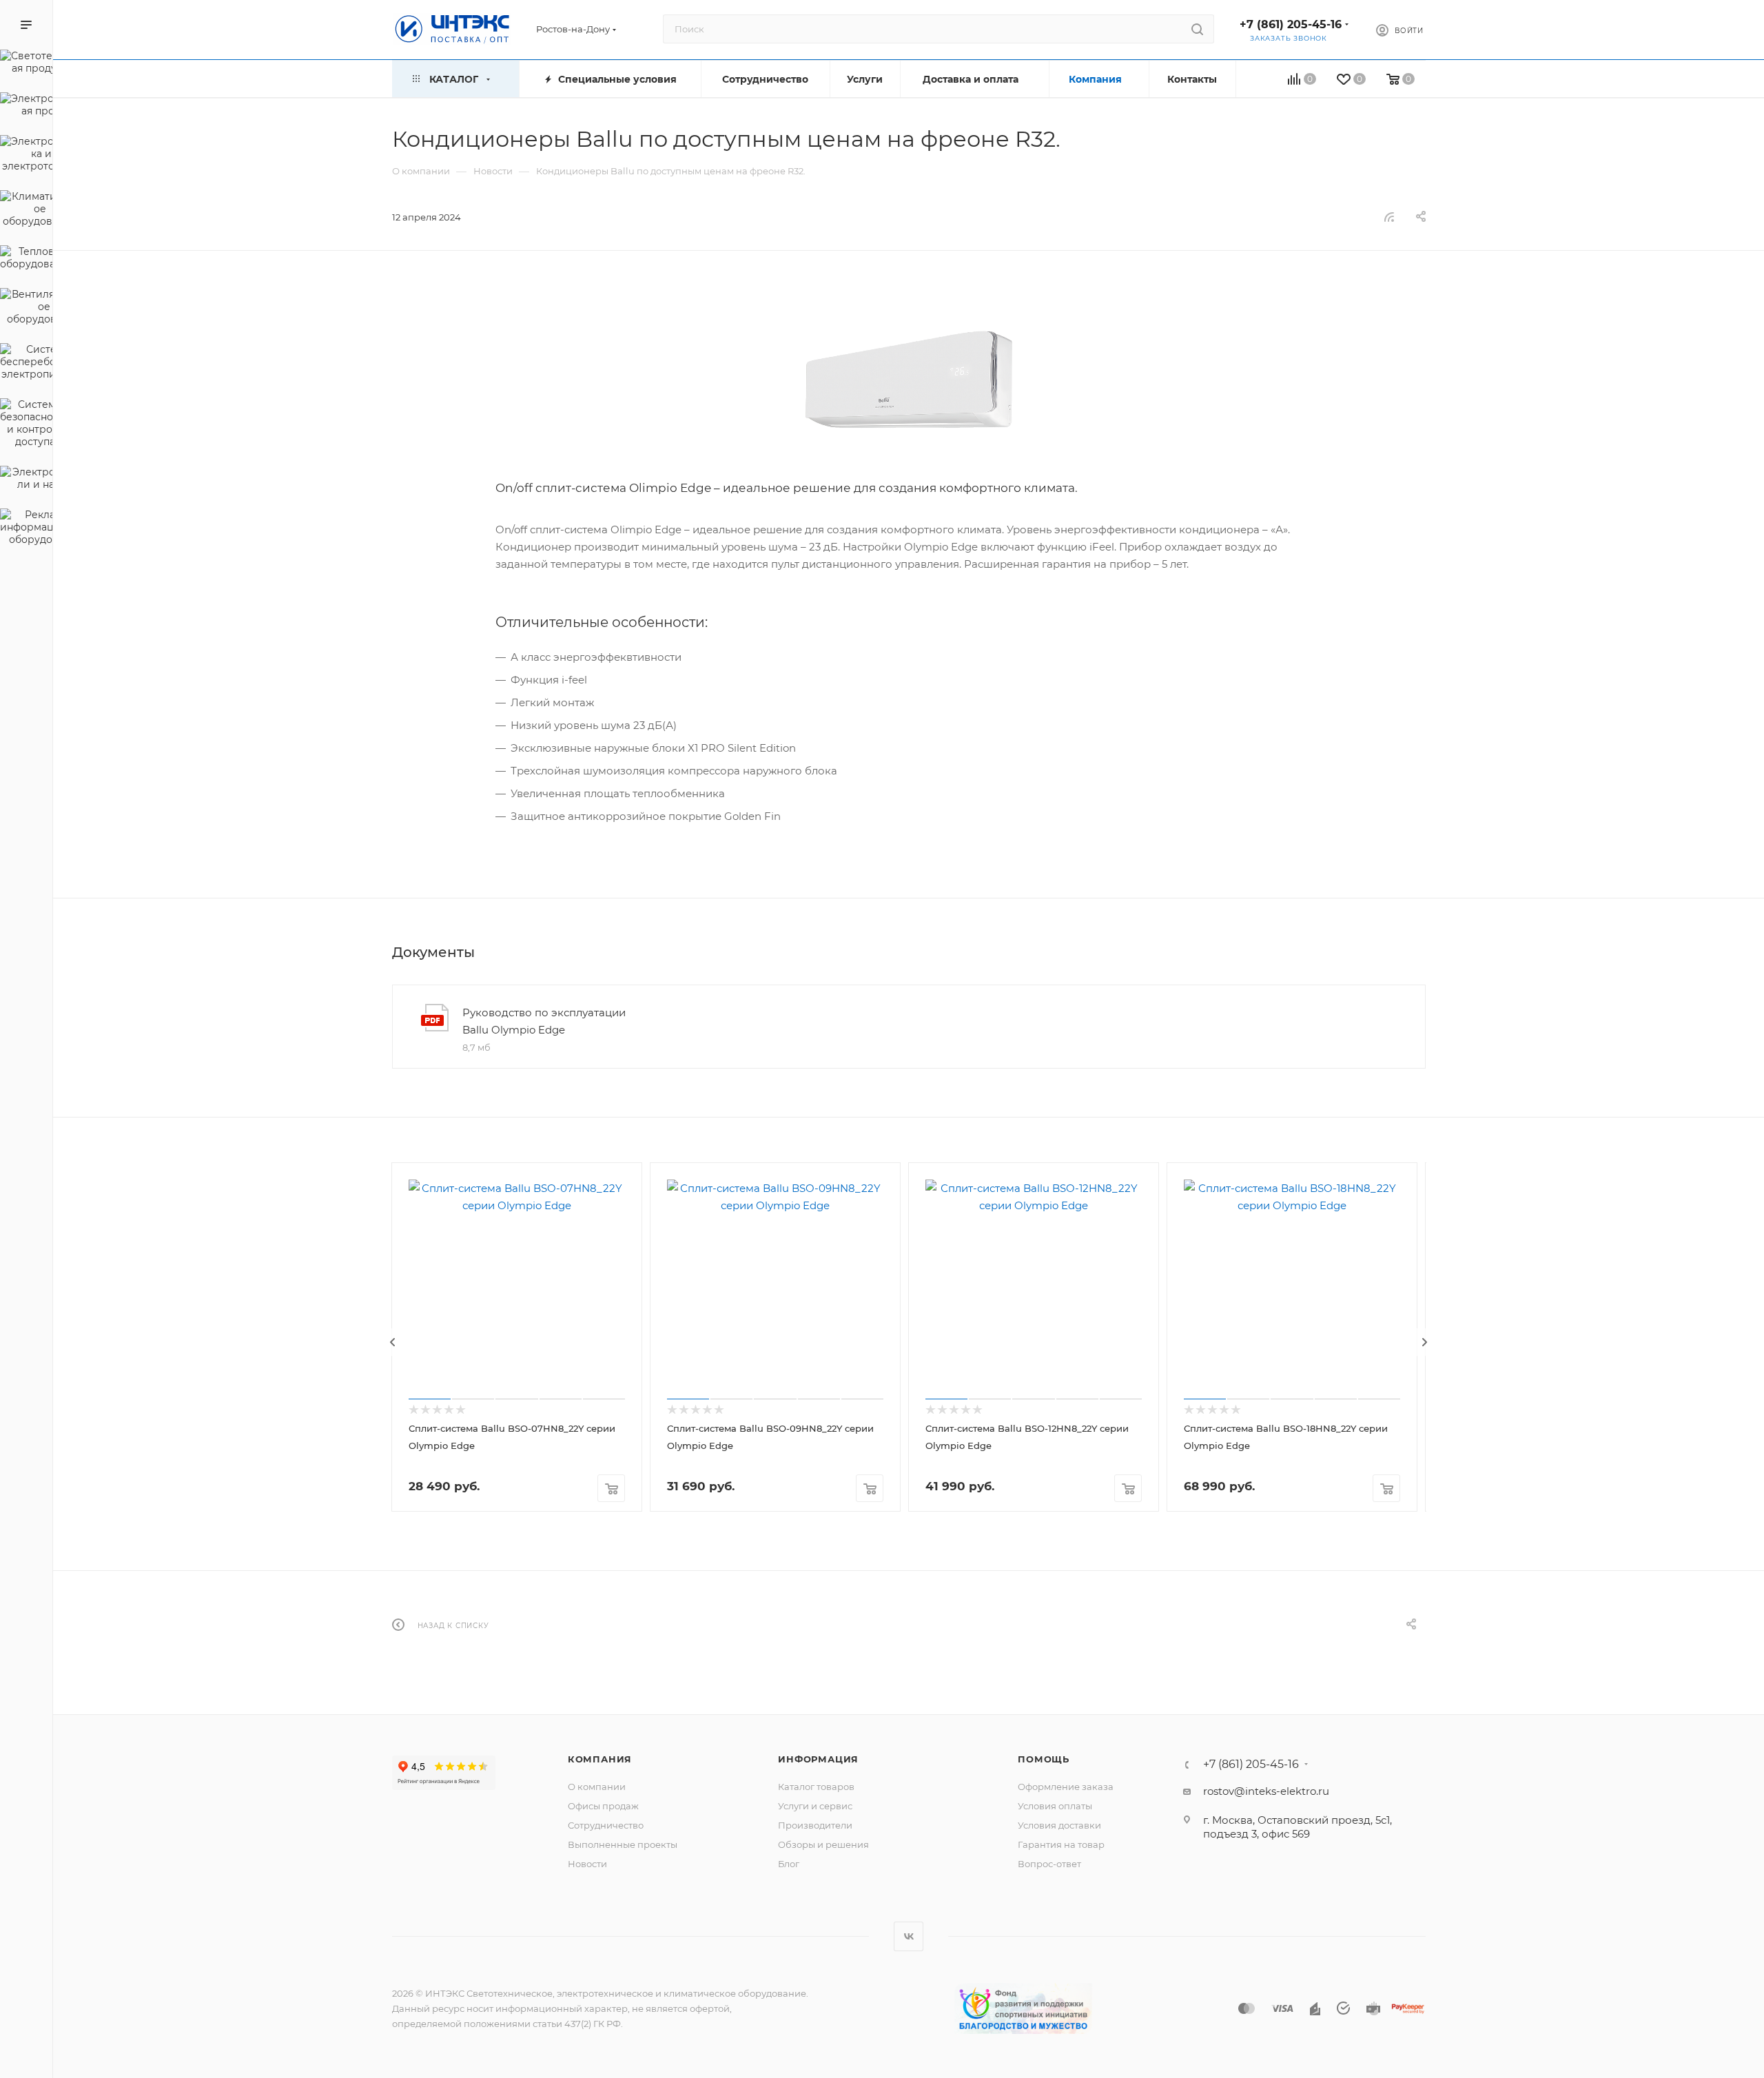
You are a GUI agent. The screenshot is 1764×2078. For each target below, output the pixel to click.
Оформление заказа (1066, 1787)
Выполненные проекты (623, 1844)
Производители (815, 1825)
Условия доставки (1059, 1825)
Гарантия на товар (1061, 1844)
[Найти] (1197, 29)
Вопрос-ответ (1049, 1864)
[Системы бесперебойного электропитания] (26, 364)
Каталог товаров (816, 1787)
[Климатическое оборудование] (26, 211)
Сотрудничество (606, 1825)
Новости (587, 1864)
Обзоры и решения (823, 1844)
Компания (600, 1759)
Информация (818, 1759)
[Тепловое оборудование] (26, 260)
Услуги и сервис (815, 1806)
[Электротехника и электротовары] (26, 156)
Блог (789, 1864)
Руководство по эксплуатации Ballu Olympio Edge (544, 1021)
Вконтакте (909, 1936)
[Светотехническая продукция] (26, 64)
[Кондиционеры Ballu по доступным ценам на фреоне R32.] (909, 377)
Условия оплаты (1055, 1806)
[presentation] (393, 1342)
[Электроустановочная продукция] (26, 107)
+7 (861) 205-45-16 (1291, 24)
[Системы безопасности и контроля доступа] (26, 425)
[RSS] (1389, 217)
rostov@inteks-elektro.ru (1266, 1791)
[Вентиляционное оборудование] (26, 309)
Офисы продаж (603, 1806)
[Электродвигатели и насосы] (26, 480)
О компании (597, 1787)
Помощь (1044, 1759)
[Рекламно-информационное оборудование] (26, 529)
